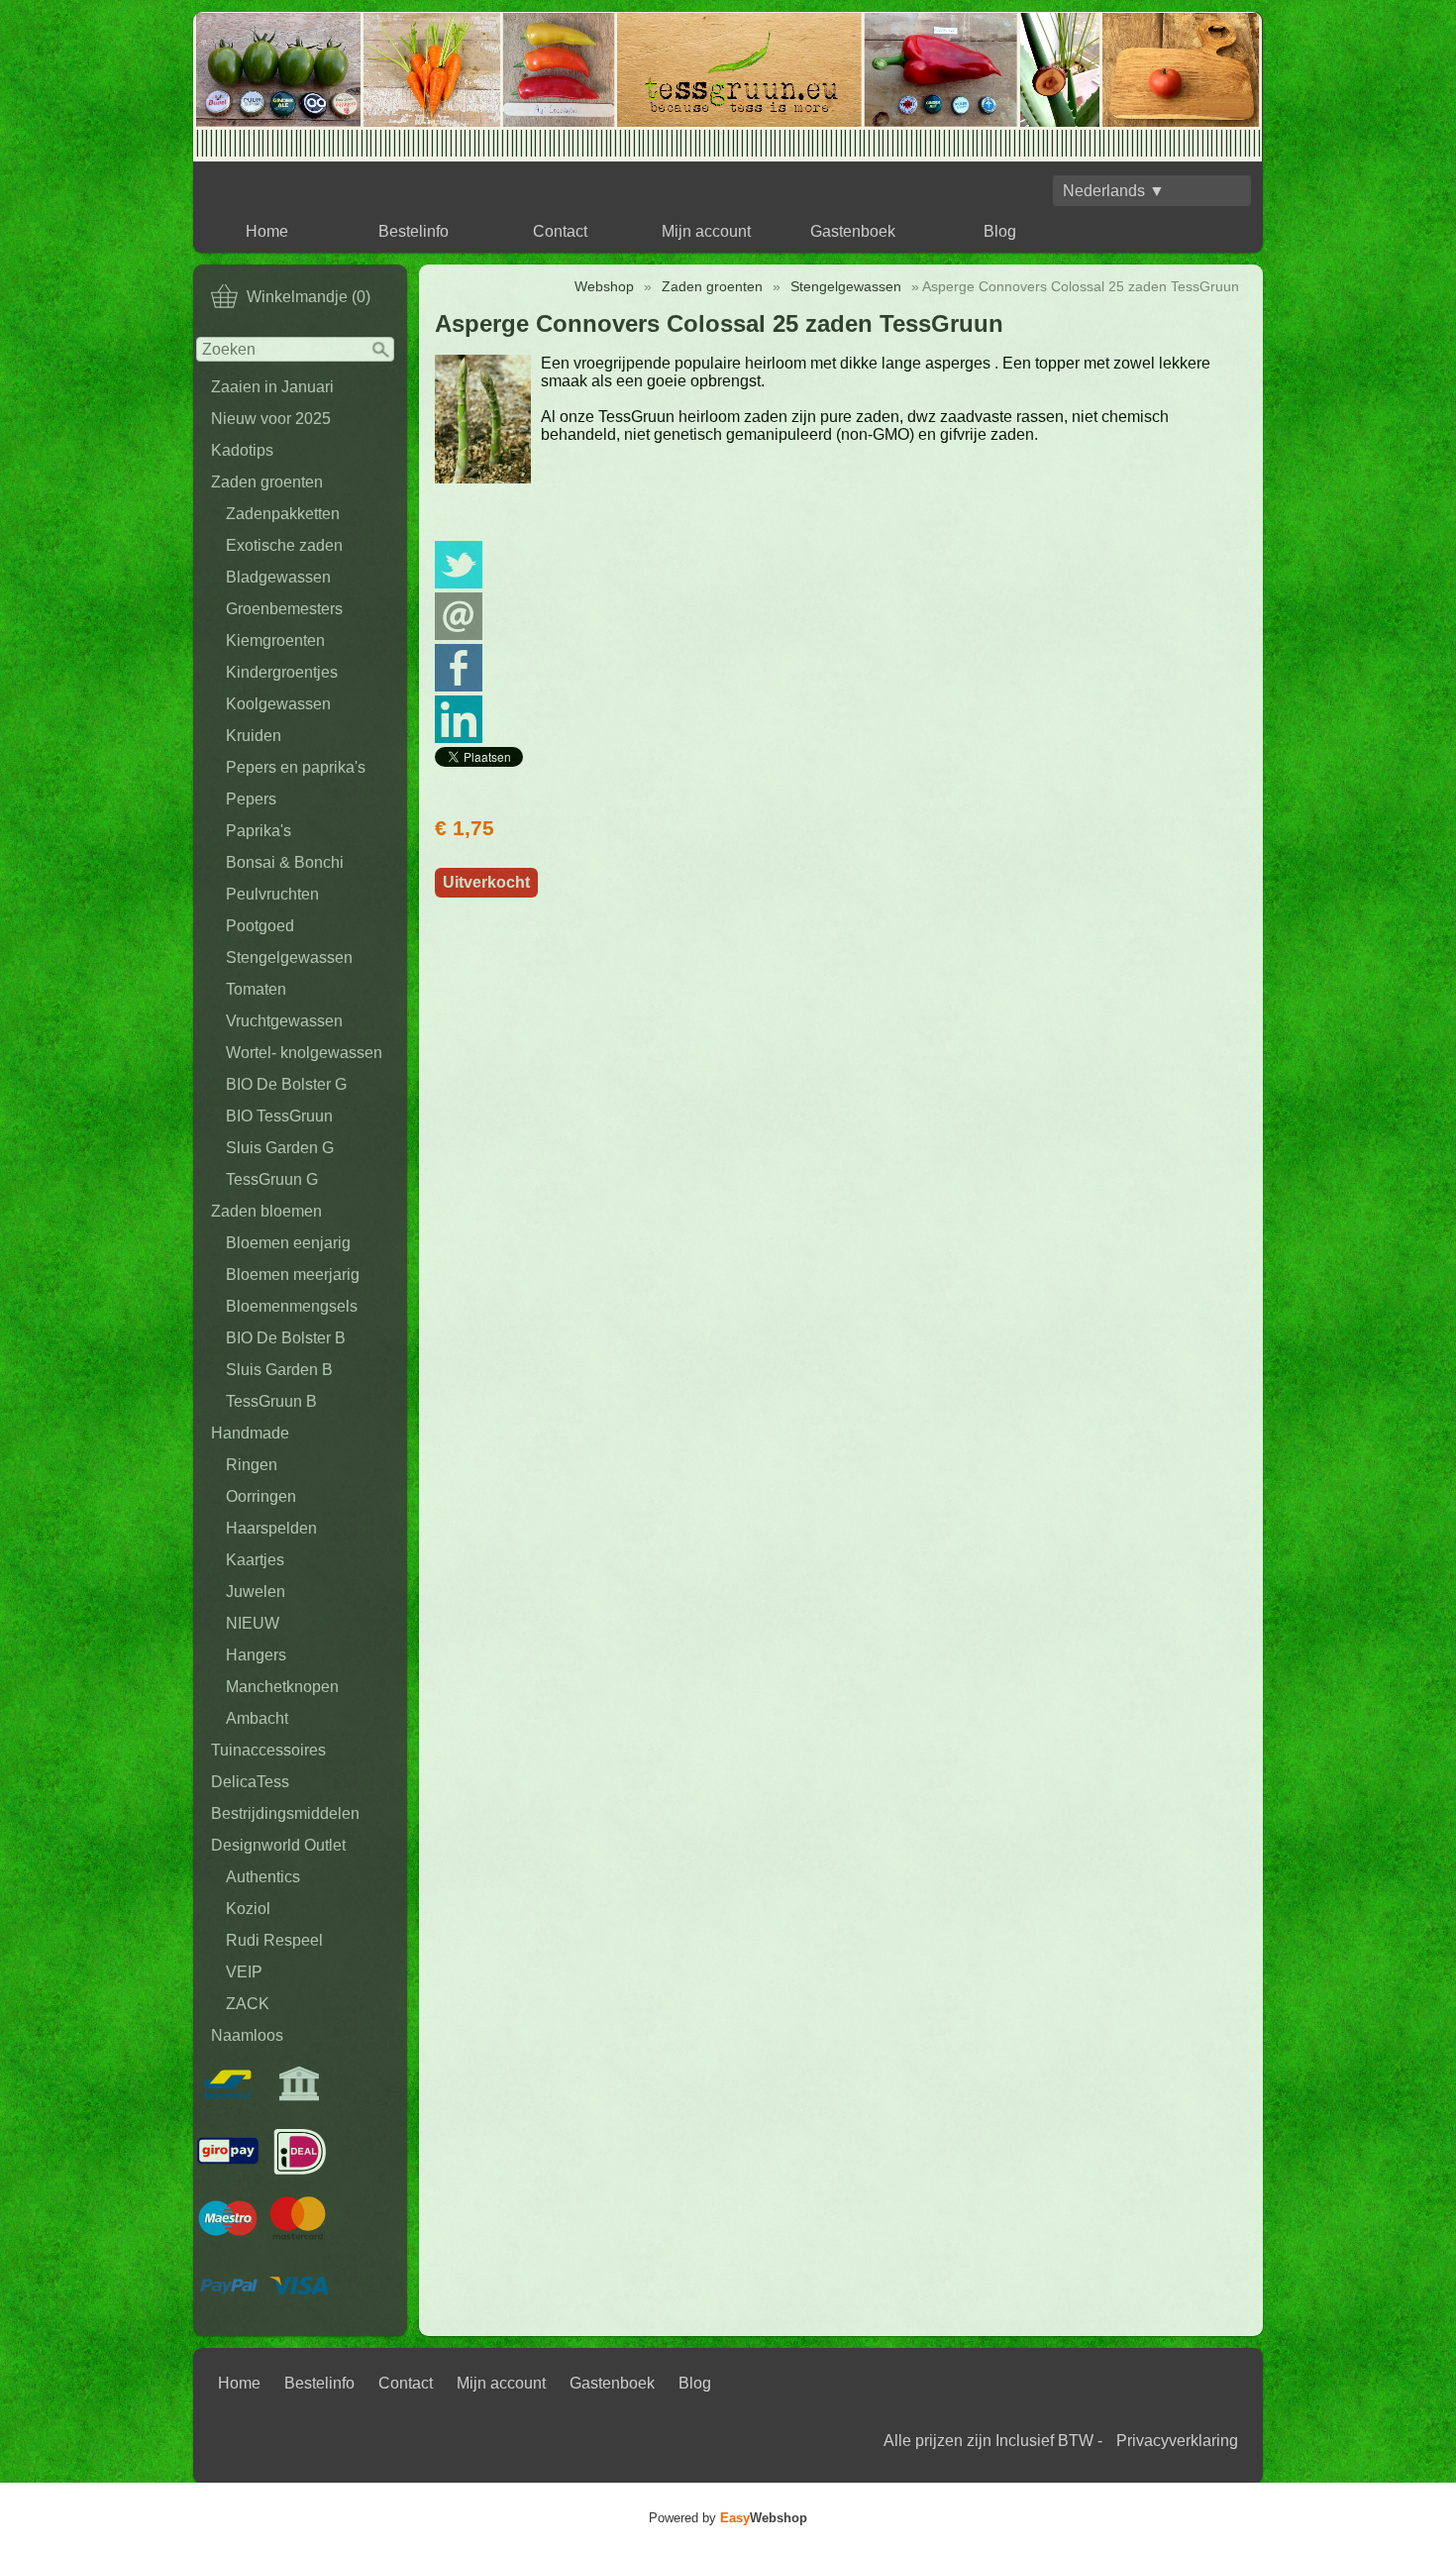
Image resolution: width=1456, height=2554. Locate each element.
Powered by (728, 2518)
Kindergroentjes (282, 672)
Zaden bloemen (266, 1211)
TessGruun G (272, 1179)
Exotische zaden (284, 545)
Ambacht (257, 1718)
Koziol (248, 1909)
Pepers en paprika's (296, 767)
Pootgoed (260, 926)
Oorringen (261, 1496)
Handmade (250, 1433)
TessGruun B (271, 1401)
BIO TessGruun (279, 1116)
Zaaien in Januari (272, 387)
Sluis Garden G (280, 1148)
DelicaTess (250, 1782)
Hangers (256, 1655)
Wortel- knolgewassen (304, 1053)
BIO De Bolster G (286, 1084)
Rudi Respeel (274, 1940)
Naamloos (247, 2035)
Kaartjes (255, 1560)
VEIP (244, 1972)
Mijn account (706, 231)
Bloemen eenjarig (288, 1243)
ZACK (248, 2004)
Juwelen (256, 1592)
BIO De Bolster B (286, 1338)
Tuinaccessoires (268, 1750)
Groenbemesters (284, 609)
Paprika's (259, 831)
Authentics (263, 1877)
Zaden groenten (267, 482)
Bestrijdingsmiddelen (285, 1813)
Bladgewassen (278, 577)
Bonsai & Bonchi (285, 862)
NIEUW (253, 1623)
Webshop (604, 286)
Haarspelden (271, 1528)
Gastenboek (853, 231)
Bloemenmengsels (292, 1306)
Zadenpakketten (283, 514)
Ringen (252, 1465)
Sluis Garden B (279, 1370)
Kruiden (254, 736)
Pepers (251, 799)
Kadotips (242, 450)
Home (267, 231)
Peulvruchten (272, 894)
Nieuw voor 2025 (271, 419)
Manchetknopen (282, 1687)
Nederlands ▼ (1114, 191)
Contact (560, 231)
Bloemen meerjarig (293, 1275)
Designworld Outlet (278, 1845)
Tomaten (256, 989)
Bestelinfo (414, 231)
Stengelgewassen (289, 958)
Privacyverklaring (1177, 2441)
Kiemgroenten (275, 640)
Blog (1000, 231)
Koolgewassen (278, 704)
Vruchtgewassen (284, 1021)
